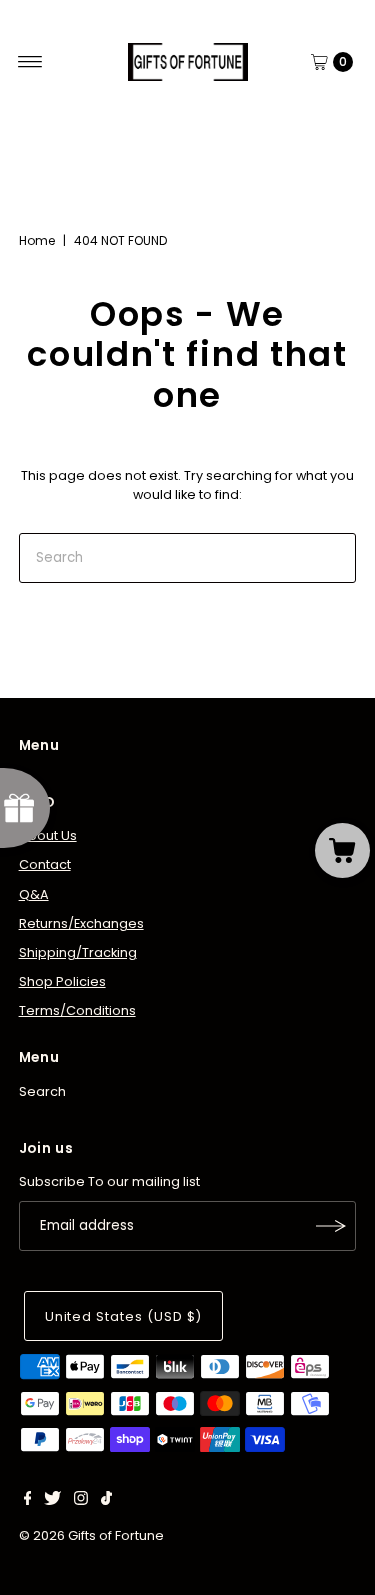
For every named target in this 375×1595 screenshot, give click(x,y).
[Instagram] (81, 1501)
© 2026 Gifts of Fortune (91, 1535)
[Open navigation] (30, 62)
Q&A (34, 894)
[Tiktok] (106, 1501)
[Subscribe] (331, 1226)
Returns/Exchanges (81, 923)
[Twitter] (52, 1501)
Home (37, 240)
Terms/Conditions (77, 1010)
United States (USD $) (123, 1316)
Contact (45, 864)
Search (42, 1091)
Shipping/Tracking (78, 952)
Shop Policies (62, 981)
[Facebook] (28, 1501)
